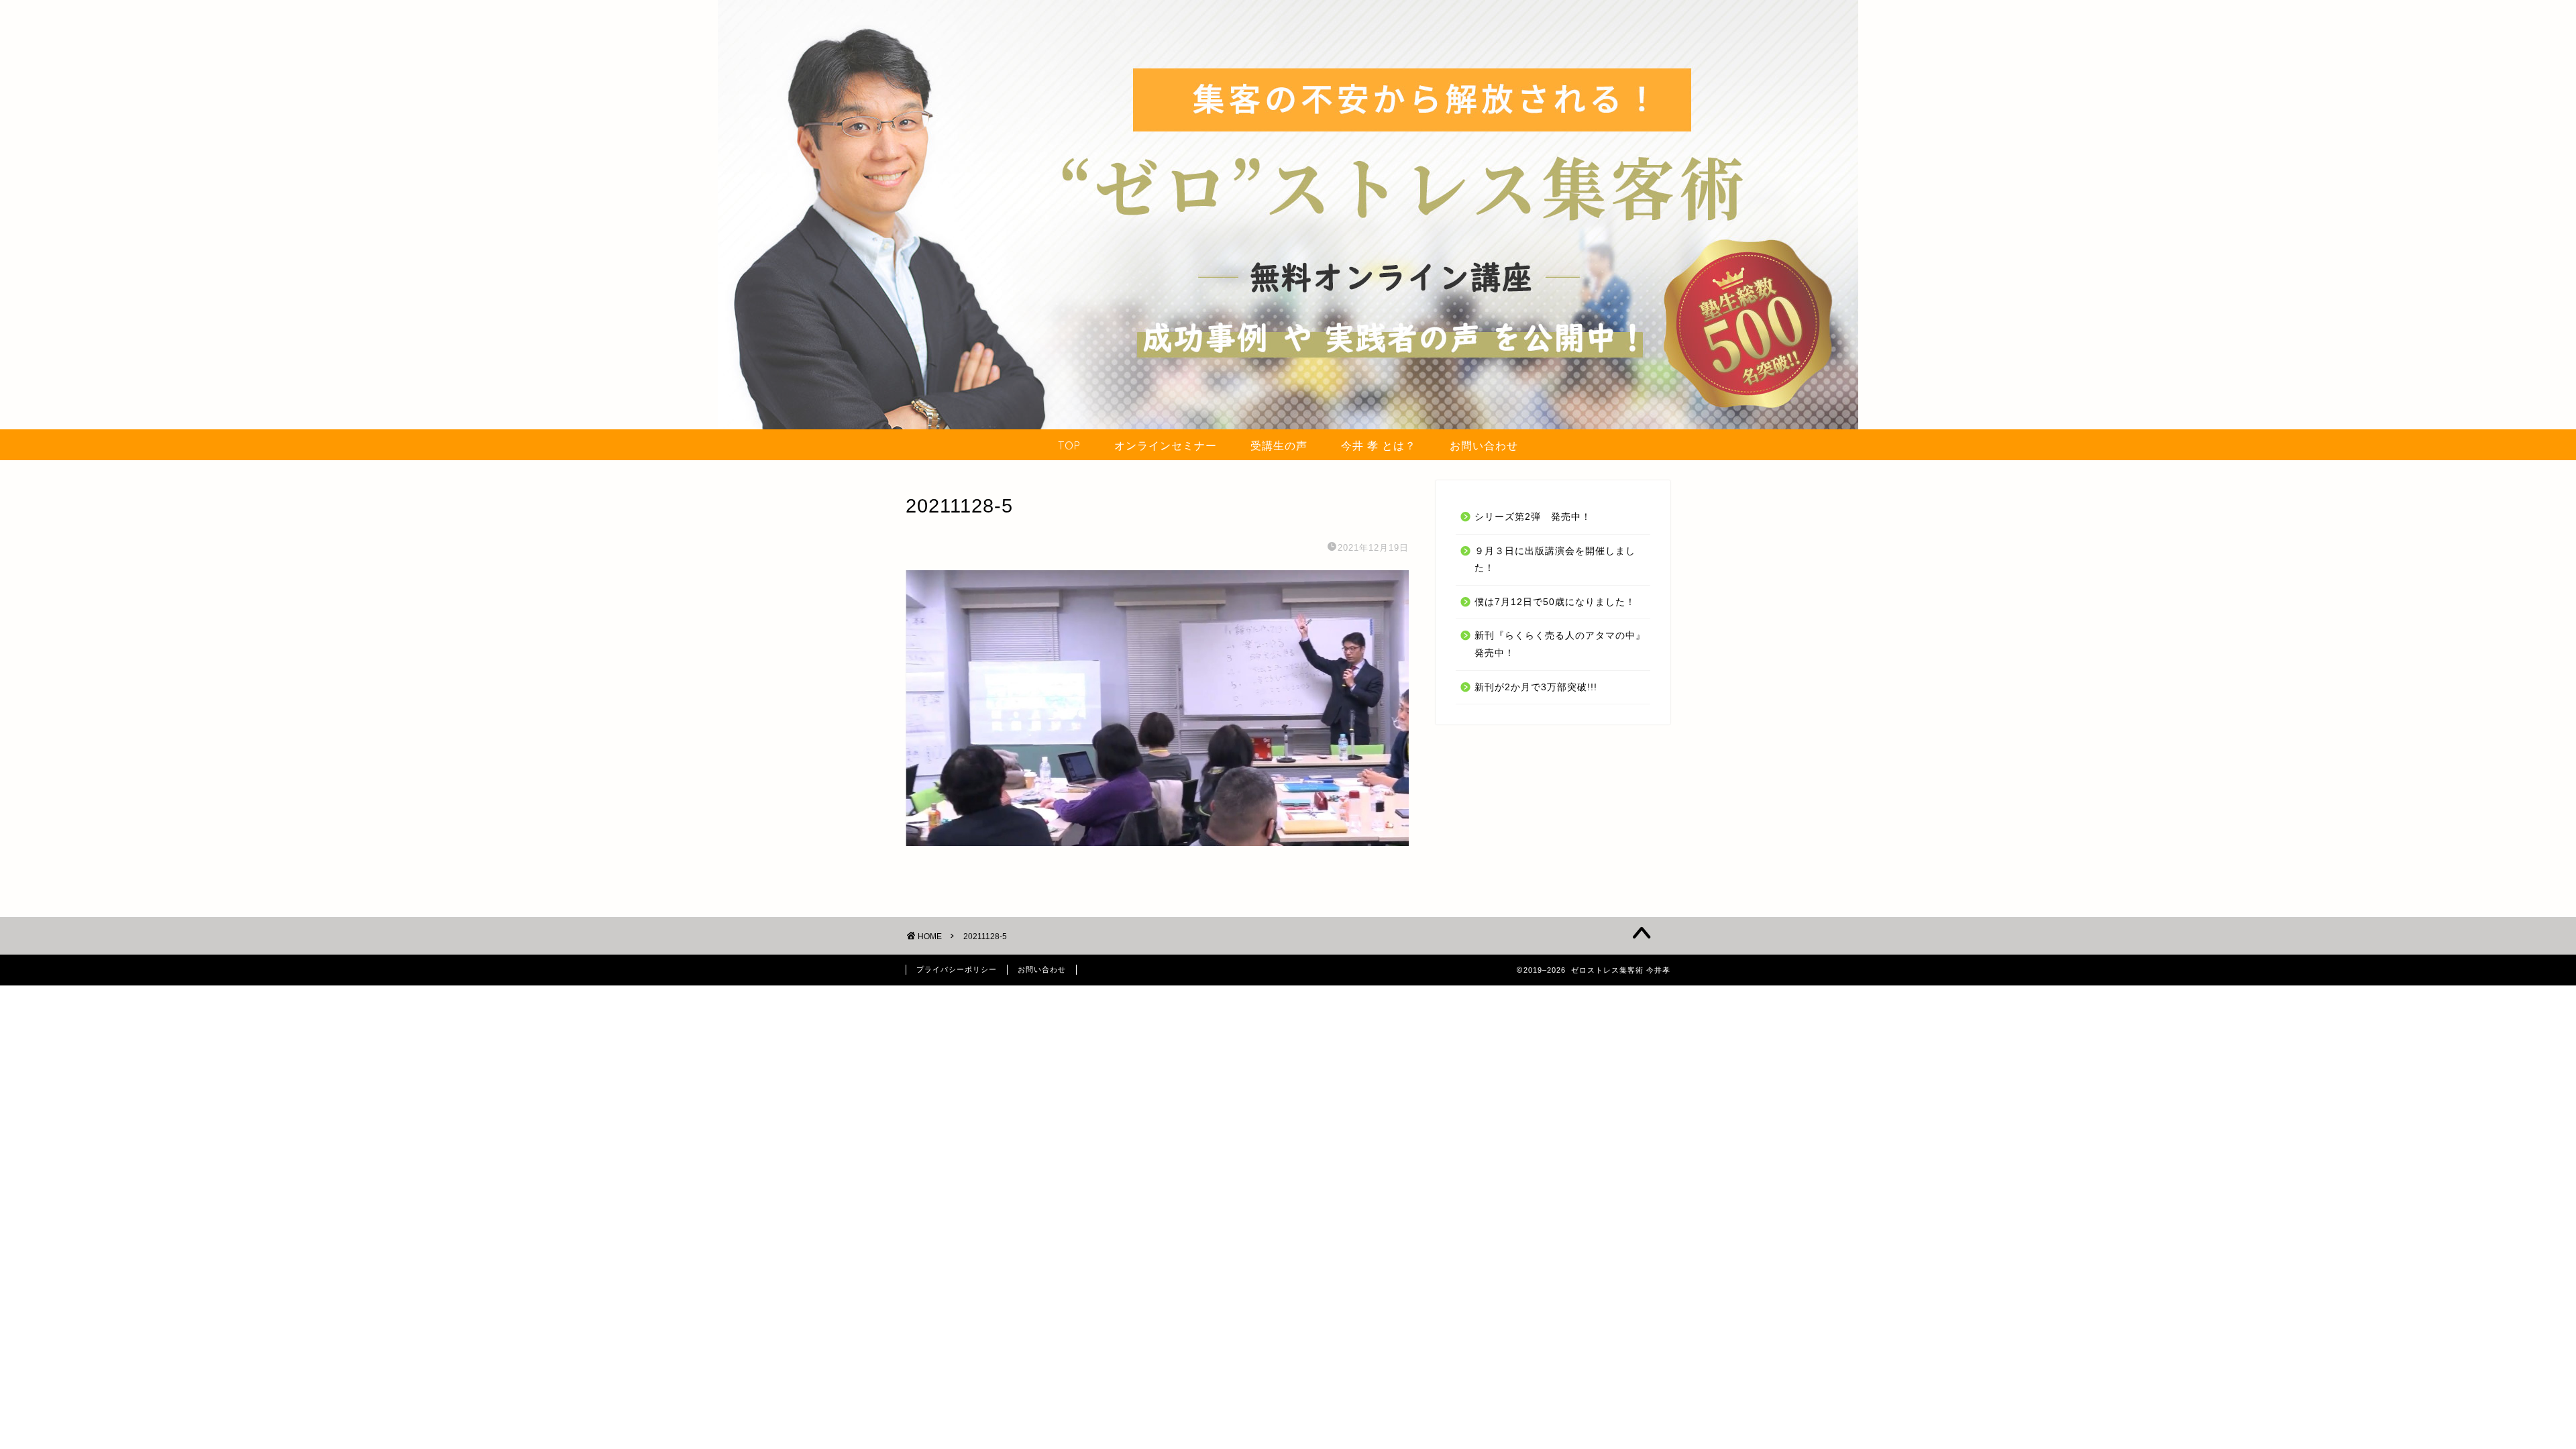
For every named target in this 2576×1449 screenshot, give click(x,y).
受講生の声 (1279, 445)
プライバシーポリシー (957, 969)
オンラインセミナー (1166, 445)
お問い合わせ (1484, 445)
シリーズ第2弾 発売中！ (1533, 517)
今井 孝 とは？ (1379, 445)
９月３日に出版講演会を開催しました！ (1555, 560)
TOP (1069, 445)
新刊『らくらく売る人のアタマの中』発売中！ (1560, 644)
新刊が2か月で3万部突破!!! (1536, 687)
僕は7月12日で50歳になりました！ (1555, 602)
